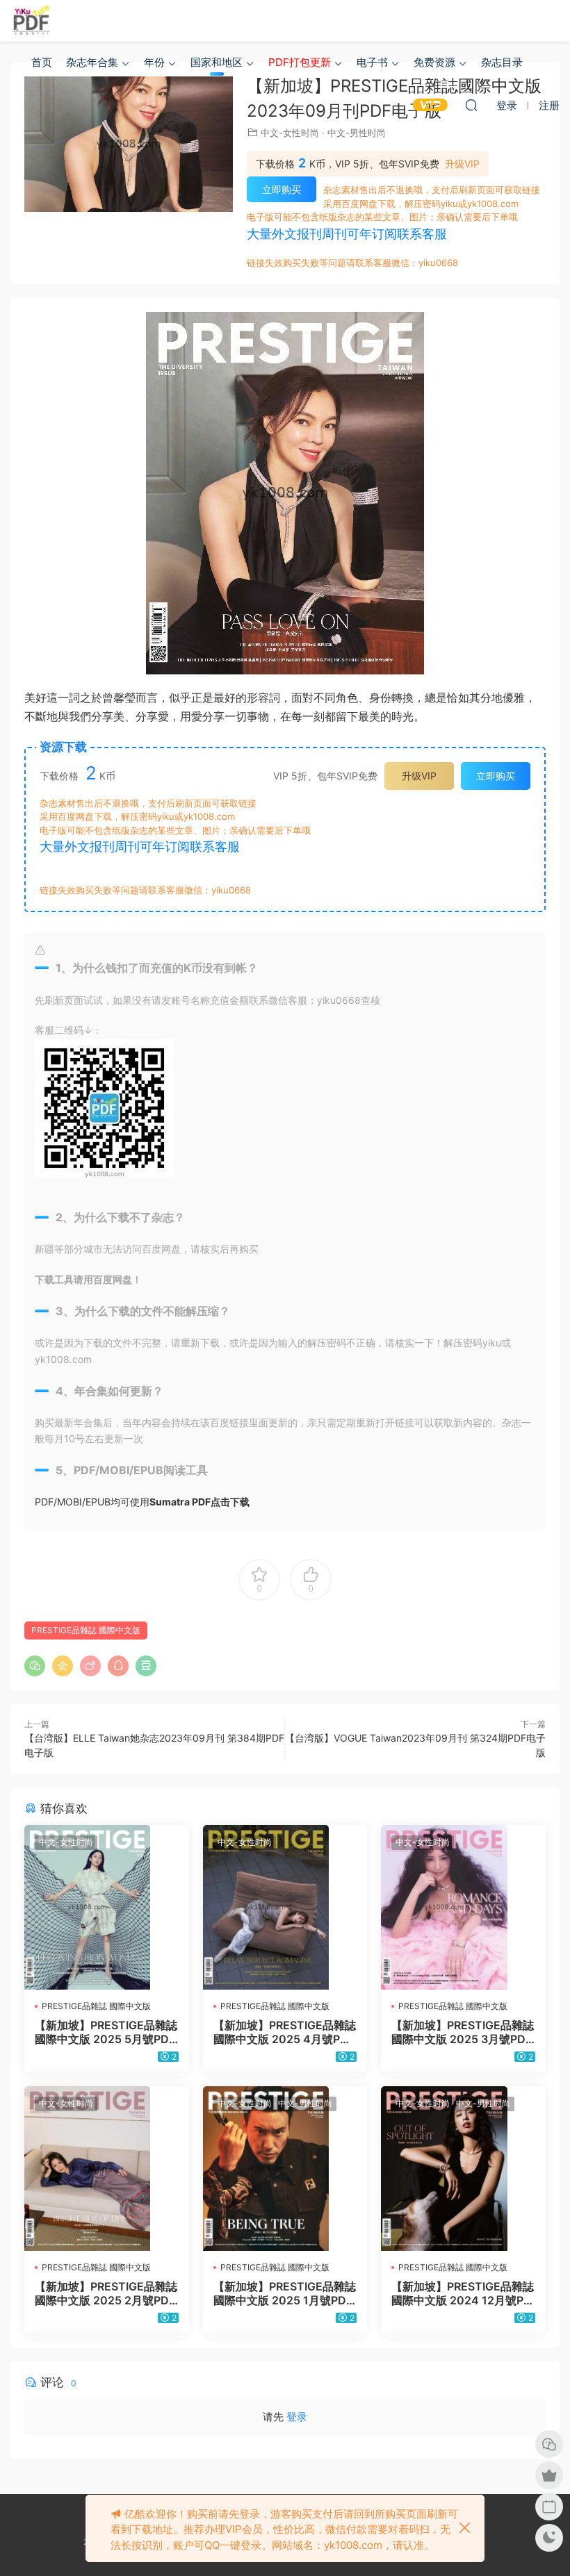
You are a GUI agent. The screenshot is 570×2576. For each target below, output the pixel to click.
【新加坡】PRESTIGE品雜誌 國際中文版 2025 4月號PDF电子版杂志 (285, 2032)
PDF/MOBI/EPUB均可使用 (142, 1502)
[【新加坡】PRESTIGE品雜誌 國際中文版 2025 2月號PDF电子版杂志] (107, 2169)
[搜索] (471, 105)
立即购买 (282, 189)
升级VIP (462, 164)
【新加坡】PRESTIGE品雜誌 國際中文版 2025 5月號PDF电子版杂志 (106, 2032)
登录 (297, 2417)
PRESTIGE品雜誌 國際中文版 (86, 1630)
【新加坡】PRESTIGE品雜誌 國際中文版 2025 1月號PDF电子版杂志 (285, 2293)
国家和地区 (217, 62)
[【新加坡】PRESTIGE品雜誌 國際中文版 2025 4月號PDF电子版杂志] (285, 1907)
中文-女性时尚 (290, 133)
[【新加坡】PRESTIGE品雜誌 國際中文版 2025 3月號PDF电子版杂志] (463, 1907)
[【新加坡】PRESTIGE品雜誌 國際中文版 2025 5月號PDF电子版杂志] (107, 1907)
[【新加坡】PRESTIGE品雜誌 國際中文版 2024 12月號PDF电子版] (463, 2169)
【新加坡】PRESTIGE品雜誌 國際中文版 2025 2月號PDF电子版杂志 (106, 2293)
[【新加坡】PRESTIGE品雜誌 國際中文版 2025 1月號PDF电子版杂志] (285, 2169)
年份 (154, 62)
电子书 (372, 62)
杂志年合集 (92, 62)
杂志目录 (502, 62)
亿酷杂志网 (31, 21)
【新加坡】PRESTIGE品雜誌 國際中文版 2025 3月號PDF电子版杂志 (463, 2032)
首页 (42, 62)
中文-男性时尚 (357, 133)
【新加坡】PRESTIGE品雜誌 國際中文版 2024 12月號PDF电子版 (463, 2293)
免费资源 (434, 62)
